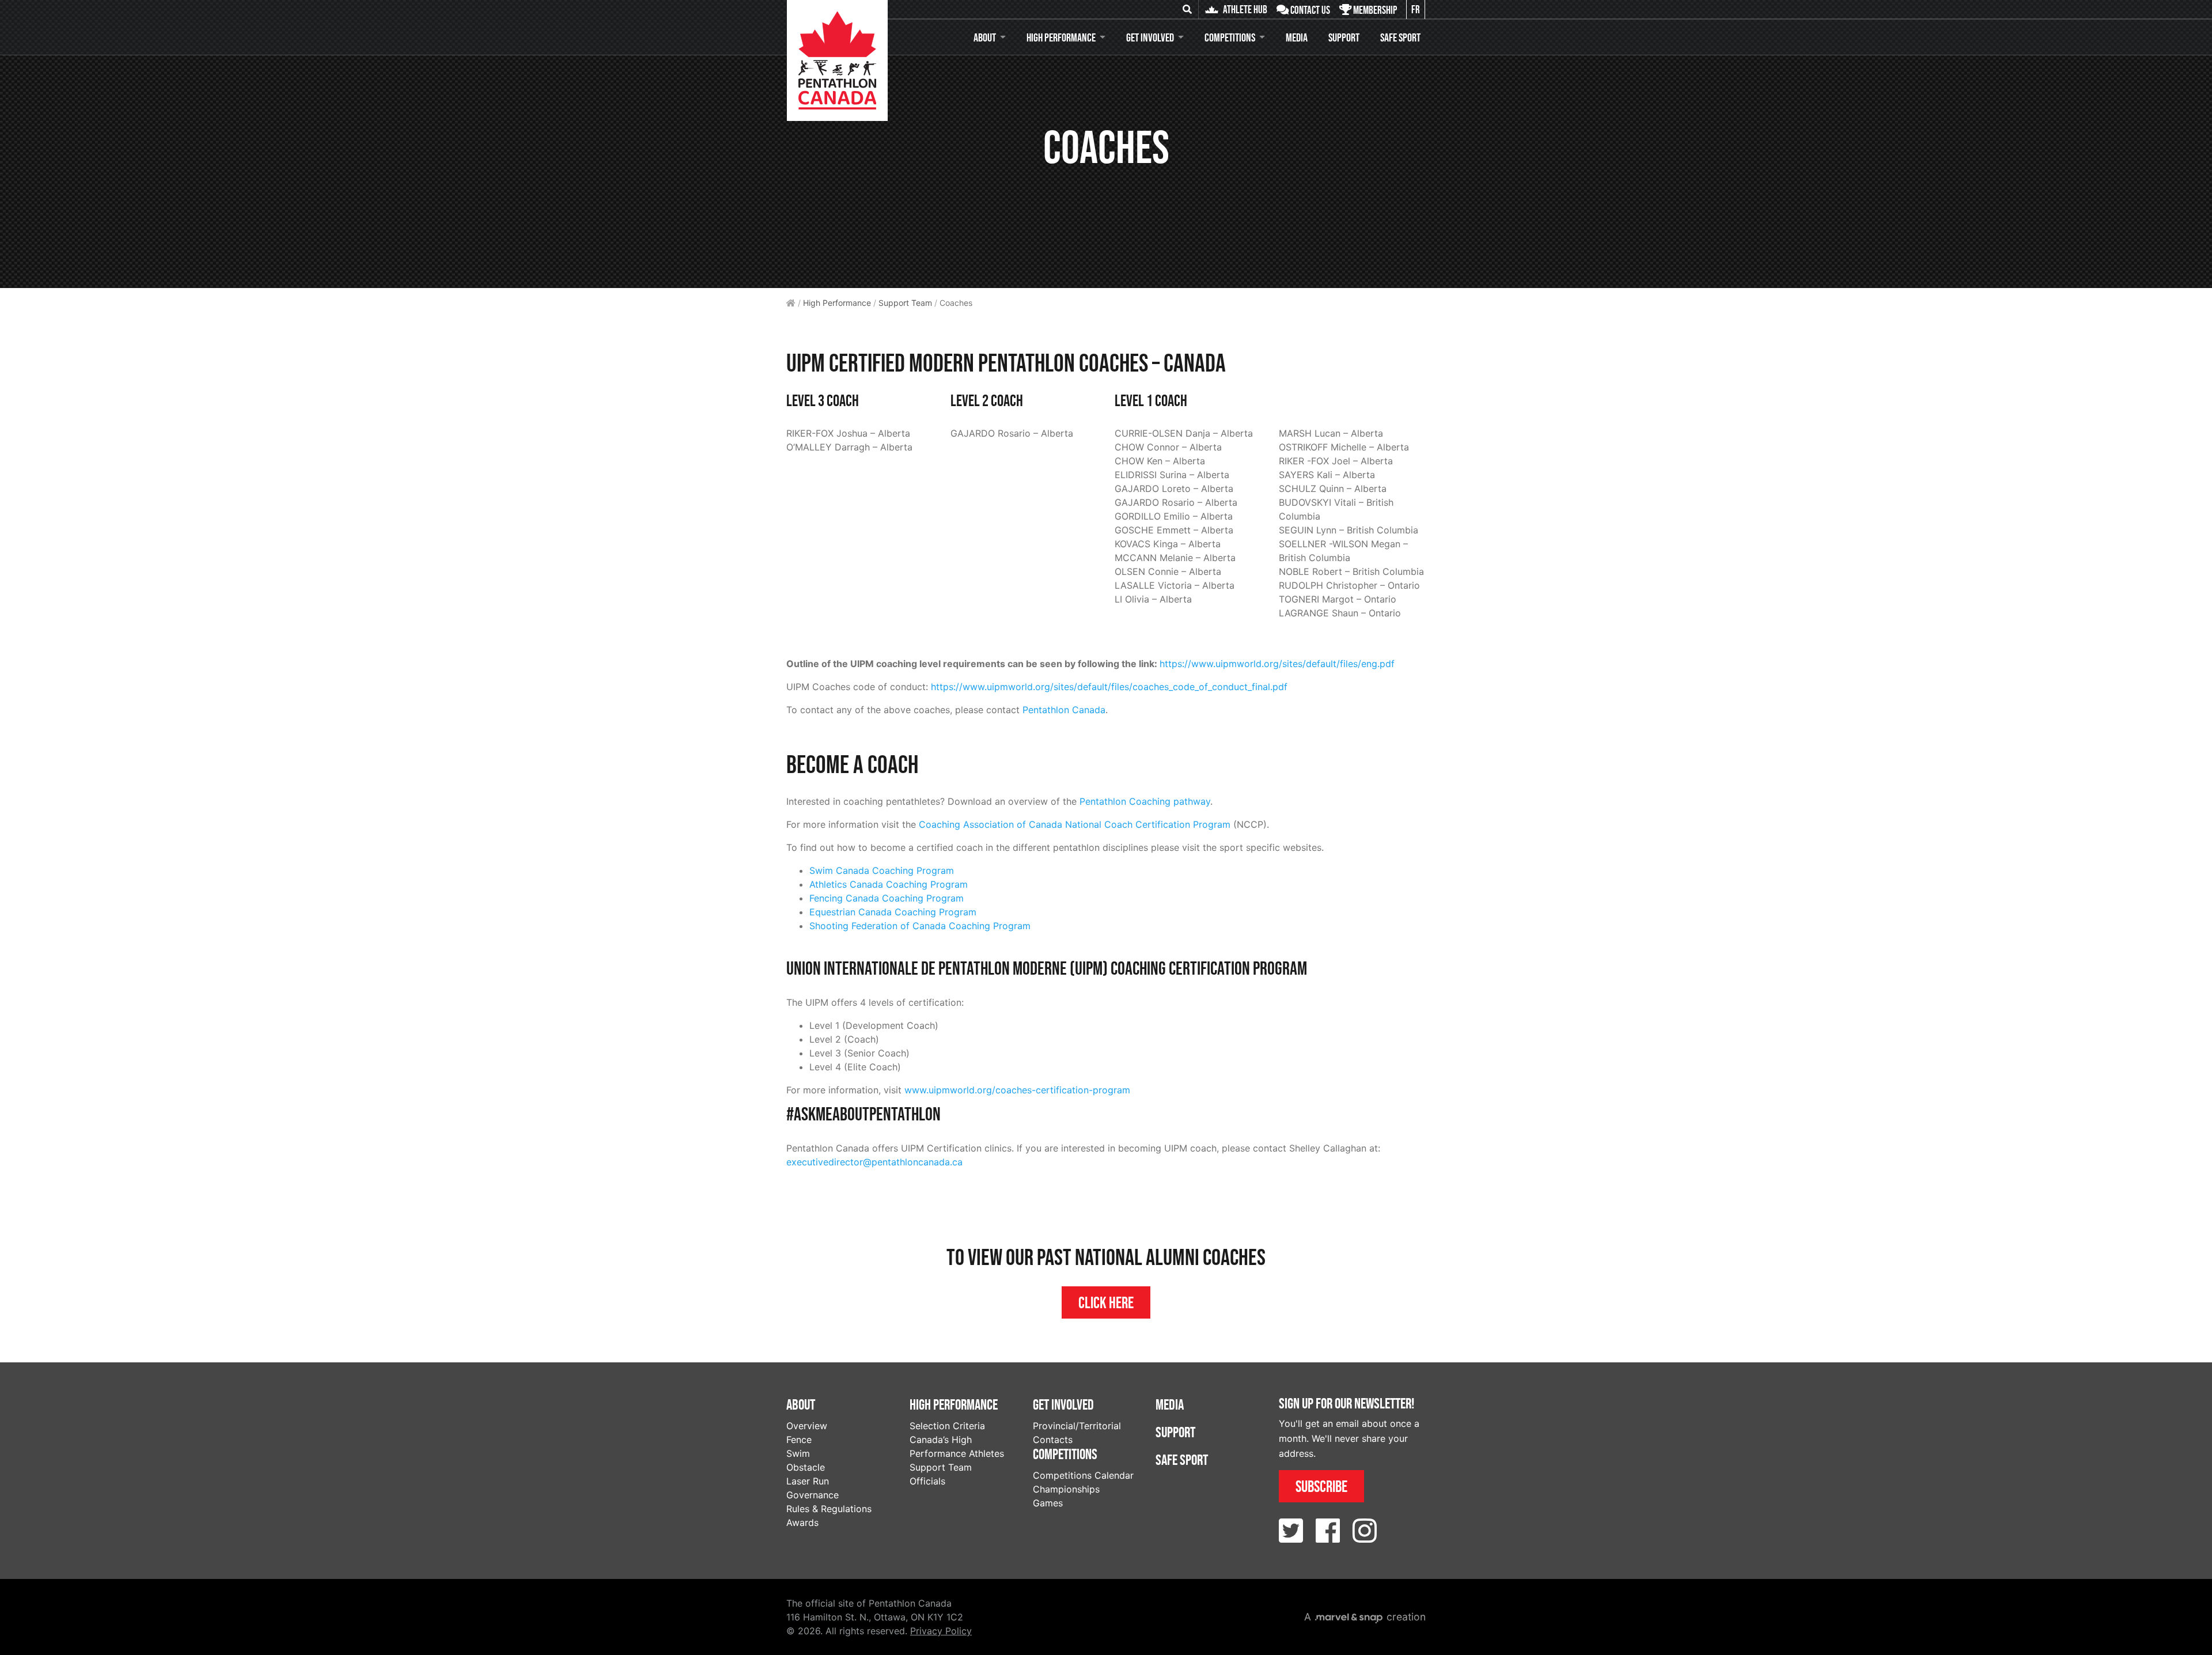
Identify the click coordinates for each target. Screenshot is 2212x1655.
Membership (1374, 10)
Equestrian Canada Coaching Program (893, 912)
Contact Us (1309, 10)
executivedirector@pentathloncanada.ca (874, 1162)
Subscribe (1321, 1486)
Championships (1066, 1489)
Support (1344, 37)
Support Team (905, 303)
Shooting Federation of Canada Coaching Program (920, 926)
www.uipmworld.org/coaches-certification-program (1017, 1090)
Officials (927, 1481)
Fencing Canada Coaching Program (887, 898)
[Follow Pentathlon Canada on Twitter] (1291, 1531)
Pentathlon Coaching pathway (1145, 801)
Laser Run (808, 1481)
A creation (1365, 1617)
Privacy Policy (941, 1631)
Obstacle (806, 1467)
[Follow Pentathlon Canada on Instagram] (1365, 1531)
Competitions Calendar (1083, 1475)
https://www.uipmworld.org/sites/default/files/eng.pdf (1277, 664)
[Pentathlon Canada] (837, 60)
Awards (802, 1523)
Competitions (1230, 37)
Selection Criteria (947, 1426)
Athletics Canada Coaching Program (889, 884)
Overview (807, 1426)
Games (1048, 1503)
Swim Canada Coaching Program (882, 870)
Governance (813, 1495)
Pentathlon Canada (1064, 710)
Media (1297, 37)
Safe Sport (1400, 37)
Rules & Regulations (829, 1509)
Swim (798, 1453)
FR (1416, 10)
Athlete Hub (1244, 10)
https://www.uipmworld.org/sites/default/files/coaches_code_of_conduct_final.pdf (1109, 687)
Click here (1106, 1302)
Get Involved (1150, 37)
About (985, 37)
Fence (799, 1440)
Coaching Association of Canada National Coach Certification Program (1075, 824)
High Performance (1061, 37)
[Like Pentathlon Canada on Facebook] (1328, 1531)
